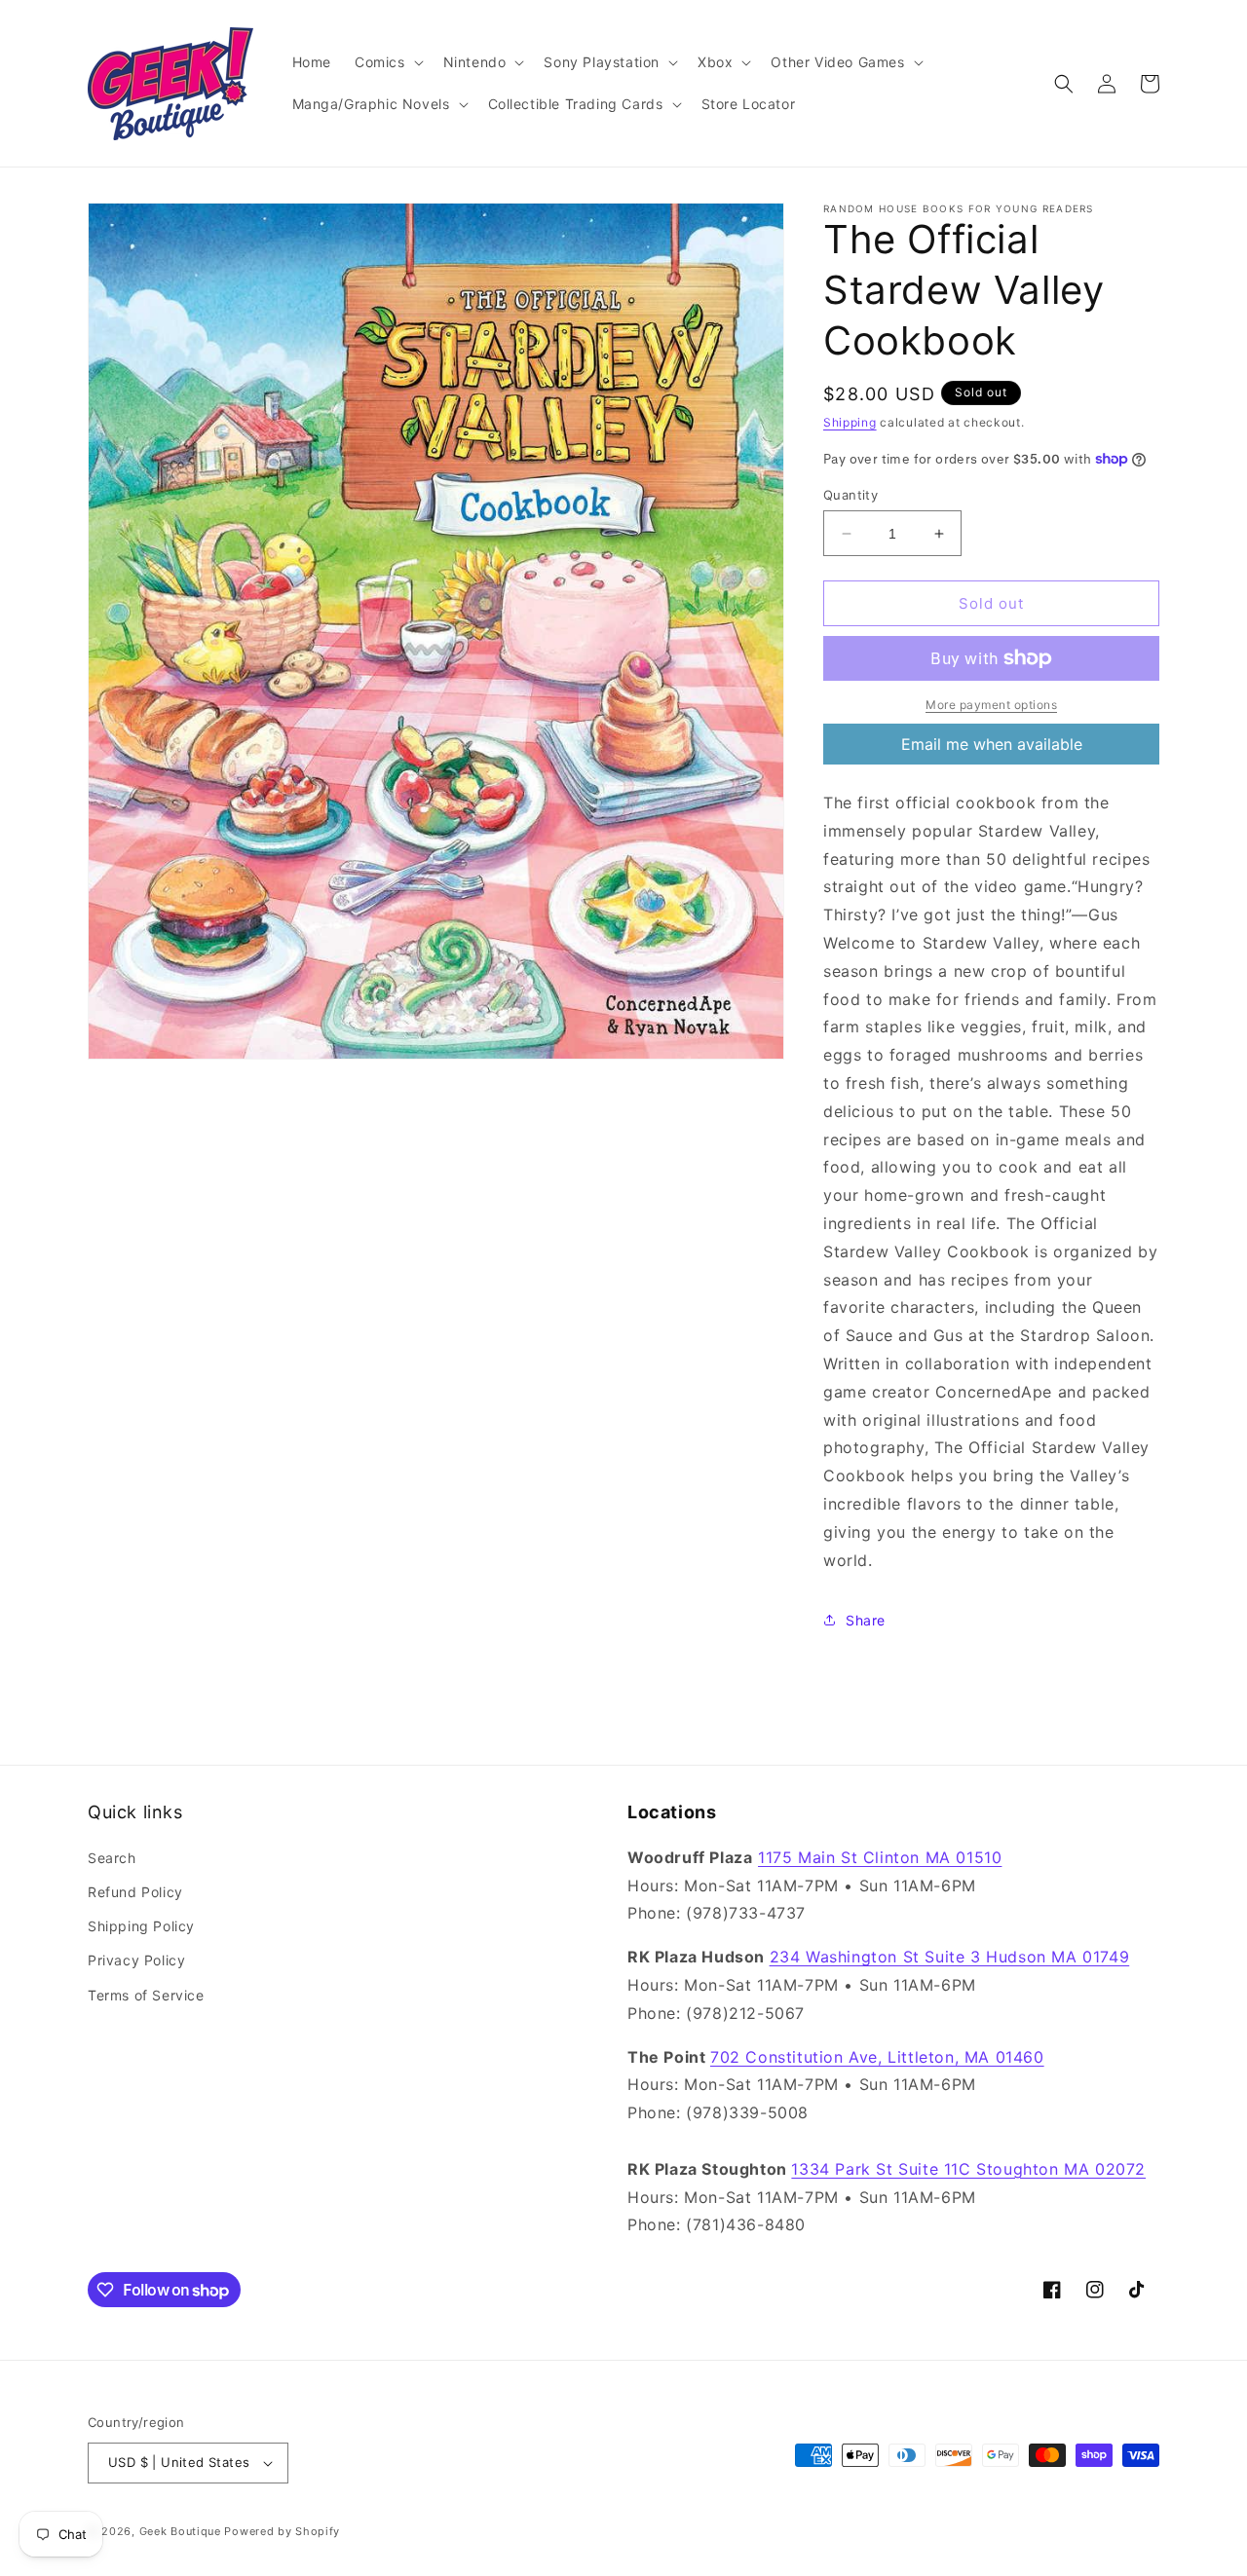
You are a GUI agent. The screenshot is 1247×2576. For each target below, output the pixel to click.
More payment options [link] (991, 705)
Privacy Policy (136, 1960)
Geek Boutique (180, 2531)
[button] (387, 62)
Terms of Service (146, 1995)
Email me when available (992, 744)
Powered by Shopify (282, 2531)
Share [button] (866, 1620)
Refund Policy (135, 1892)
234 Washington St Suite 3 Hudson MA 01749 (950, 1957)
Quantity (850, 495)
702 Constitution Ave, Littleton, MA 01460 (877, 2057)
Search (112, 1858)
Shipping (850, 422)
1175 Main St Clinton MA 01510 (880, 1857)
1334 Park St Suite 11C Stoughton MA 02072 (968, 2169)
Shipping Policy (141, 1926)
